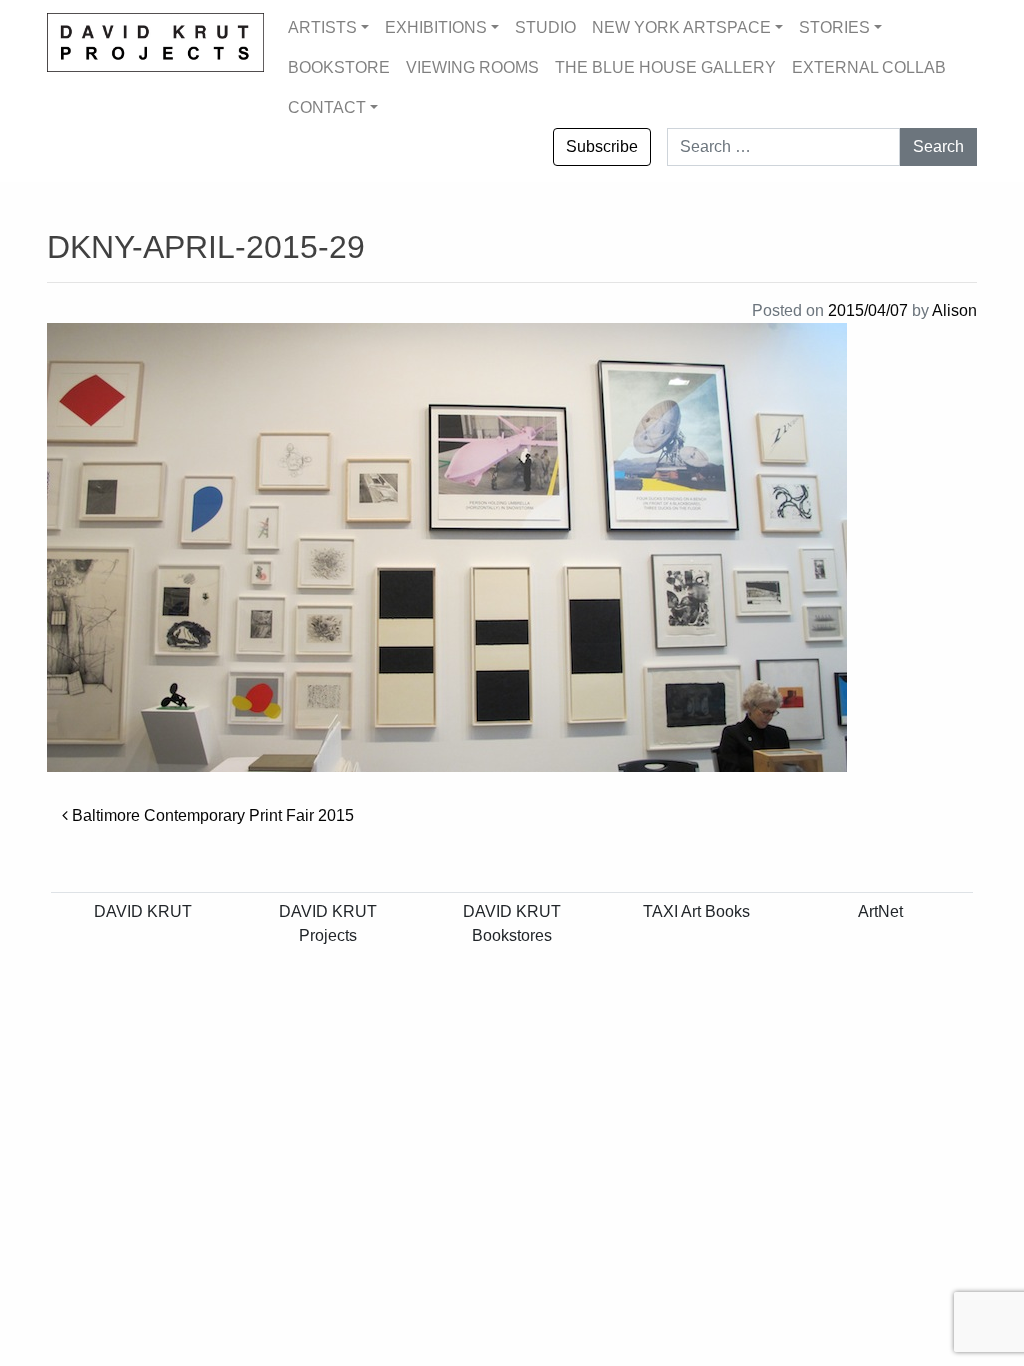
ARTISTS (322, 27)
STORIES (834, 27)
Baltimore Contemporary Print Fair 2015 (211, 815)
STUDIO (545, 27)
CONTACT (327, 107)
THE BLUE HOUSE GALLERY (665, 67)
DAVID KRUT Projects (328, 923)
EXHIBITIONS (436, 27)
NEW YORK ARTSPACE (681, 27)
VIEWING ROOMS (472, 67)
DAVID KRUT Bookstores (512, 923)
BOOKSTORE (339, 67)
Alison (954, 310)
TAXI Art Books (696, 911)
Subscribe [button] (602, 146)
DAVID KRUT (143, 911)
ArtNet (880, 911)
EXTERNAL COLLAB (869, 67)
